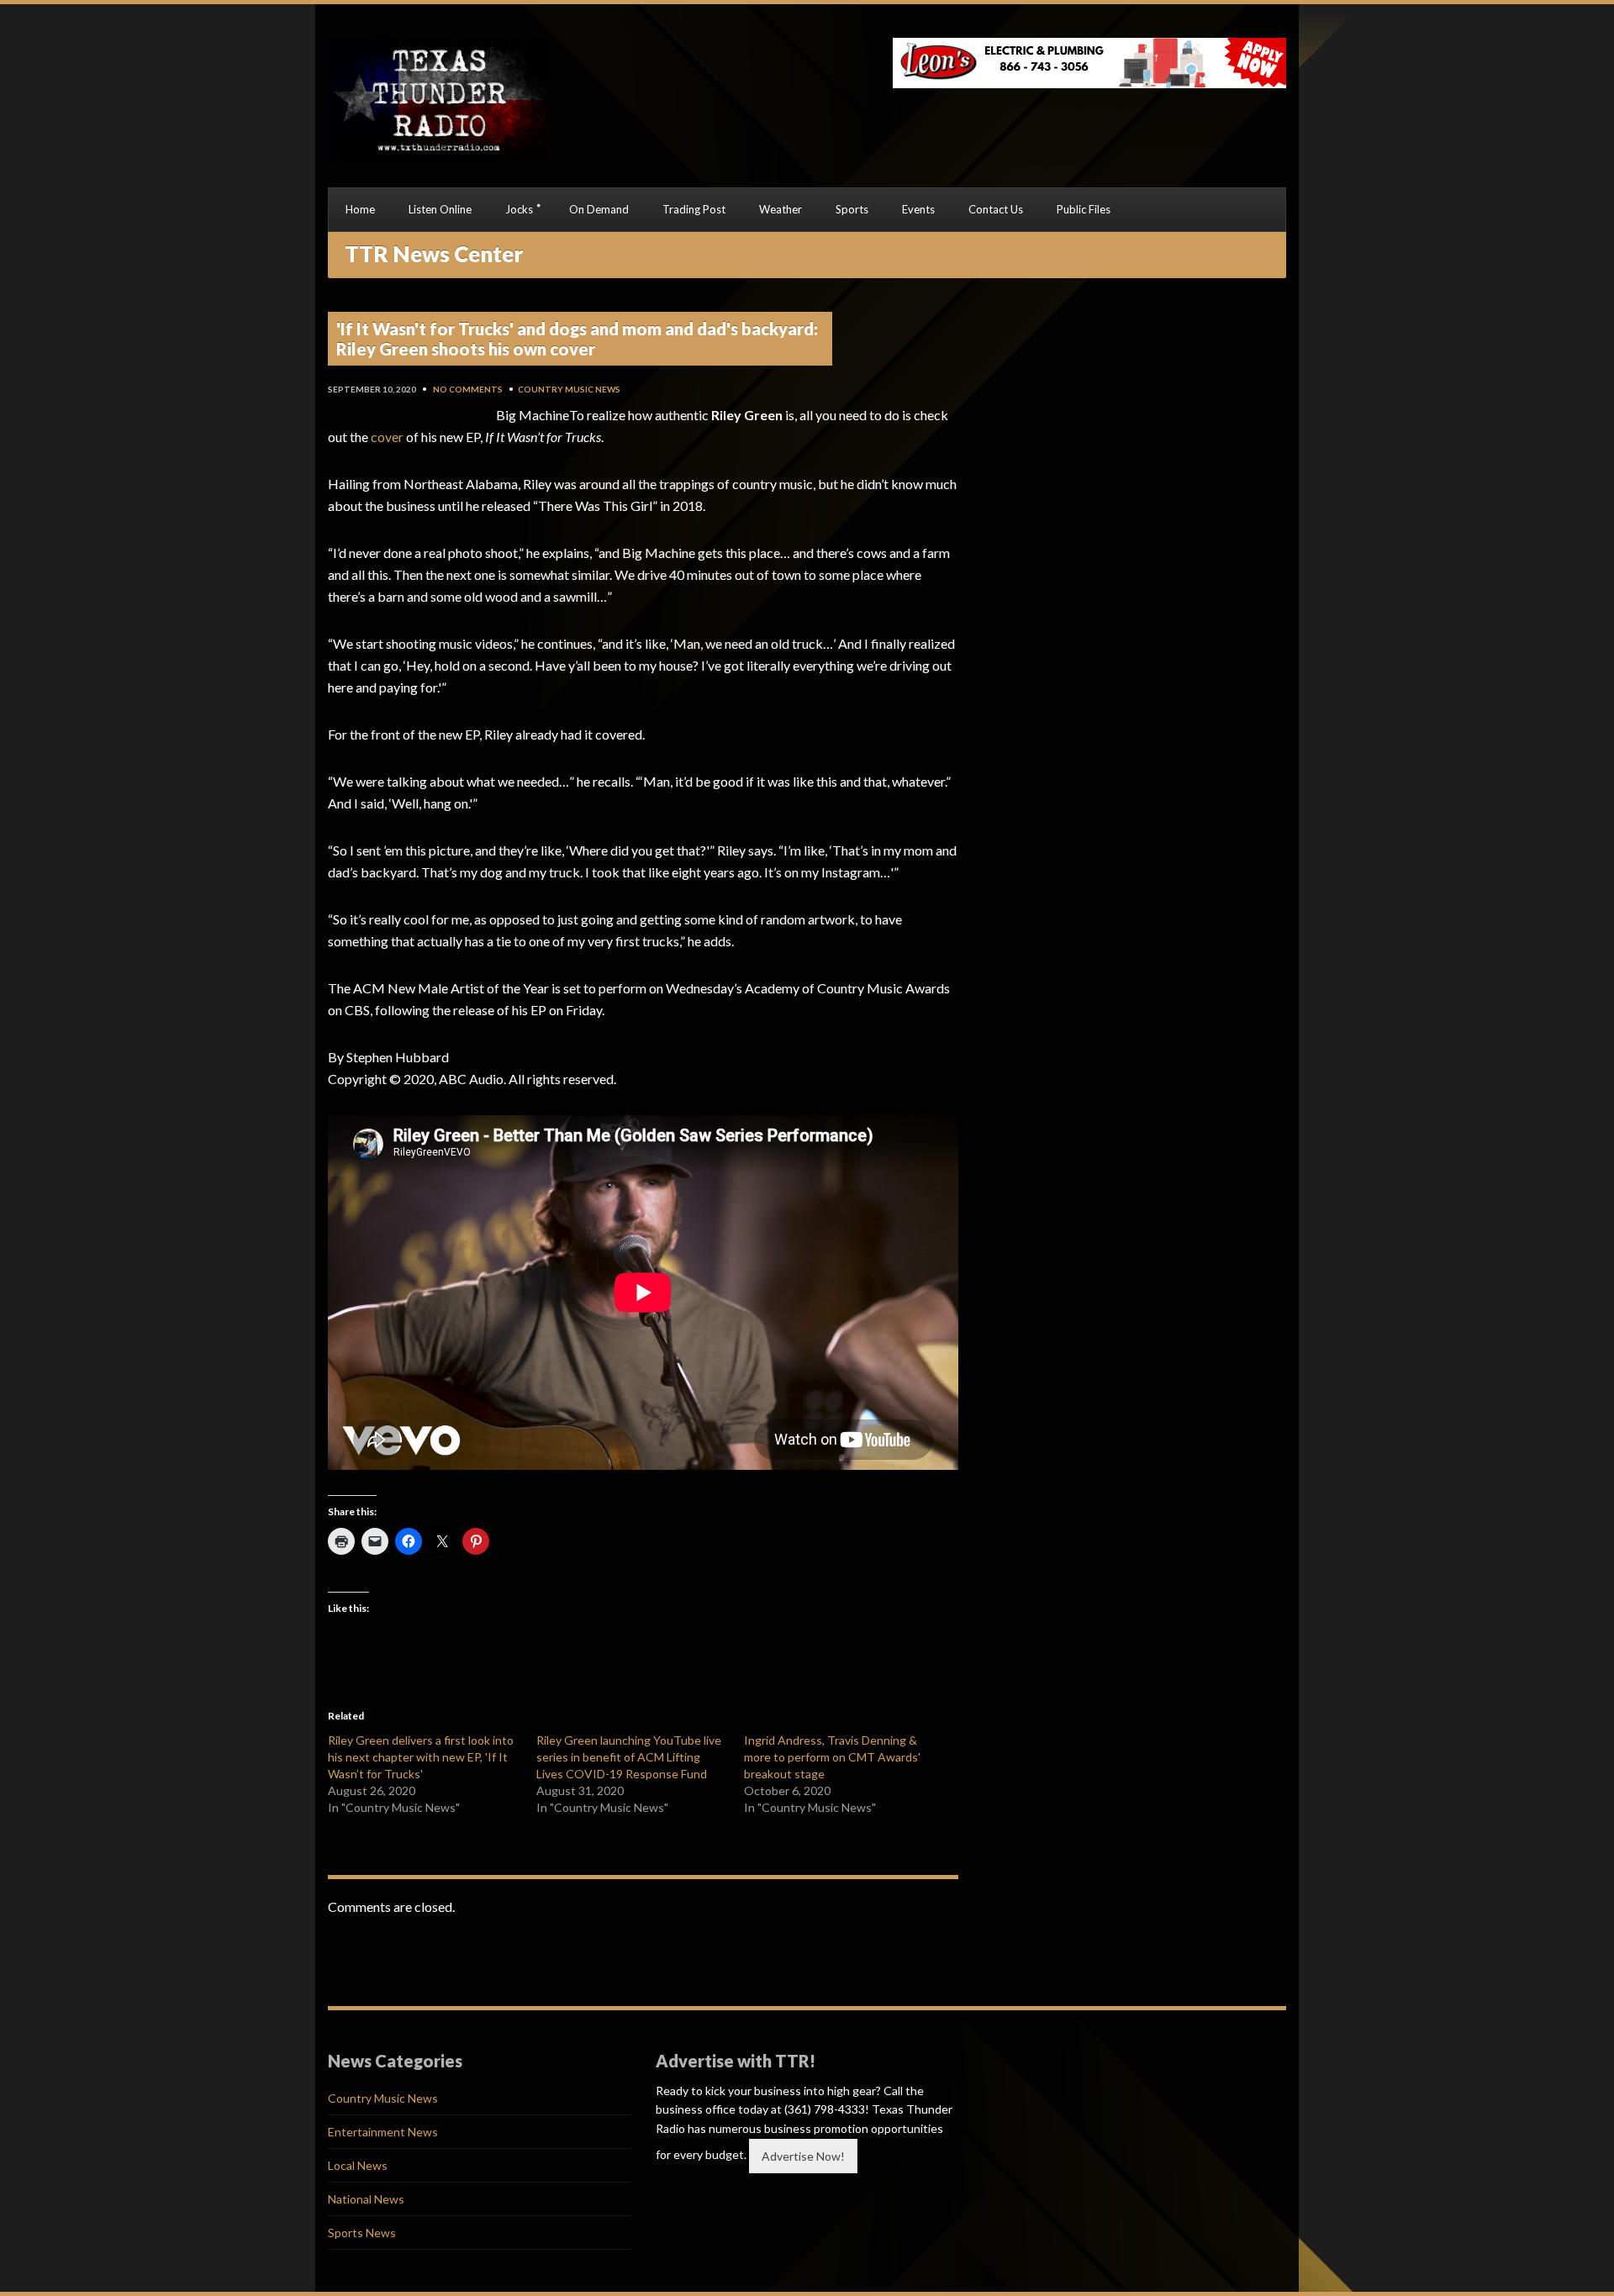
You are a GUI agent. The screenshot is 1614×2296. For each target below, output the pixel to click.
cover (387, 437)
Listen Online (440, 209)
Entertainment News (383, 2132)
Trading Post (694, 209)
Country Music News (569, 389)
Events (918, 209)
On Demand (599, 209)
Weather (781, 209)
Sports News (362, 2233)
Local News (358, 2165)
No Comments (468, 389)
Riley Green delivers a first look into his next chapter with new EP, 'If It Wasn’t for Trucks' (421, 1757)
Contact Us (996, 209)
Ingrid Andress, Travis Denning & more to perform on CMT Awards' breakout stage (832, 1757)
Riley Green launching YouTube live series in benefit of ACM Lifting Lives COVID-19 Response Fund (629, 1757)
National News (366, 2199)
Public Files (1084, 209)
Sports (852, 209)
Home (360, 209)
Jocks (519, 209)
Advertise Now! (803, 2156)
